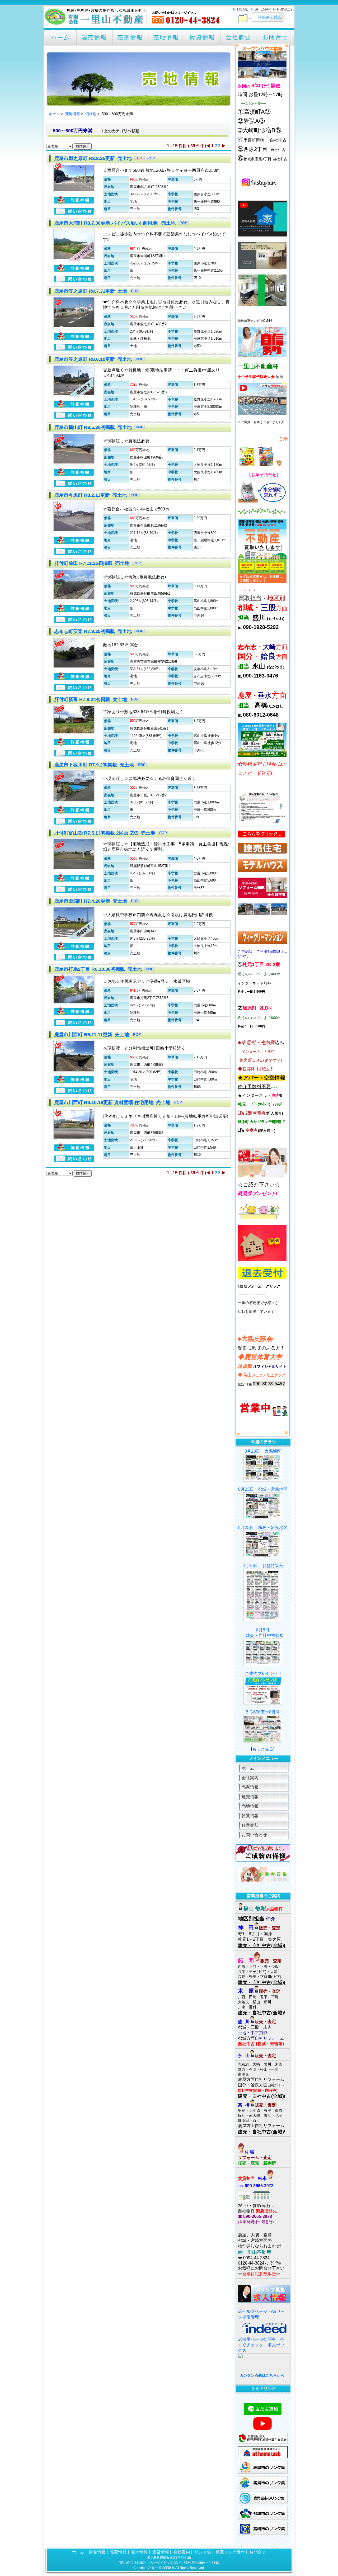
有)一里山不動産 (163, 2568)
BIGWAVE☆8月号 (263, 1712)
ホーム (54, 114)
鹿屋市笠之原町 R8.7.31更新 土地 (91, 291)
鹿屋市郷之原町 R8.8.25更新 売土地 (94, 158)
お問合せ (258, 2552)
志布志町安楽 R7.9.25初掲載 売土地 (94, 631)
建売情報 (250, 1797)
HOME (243, 9)
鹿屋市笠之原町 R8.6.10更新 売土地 (94, 359)
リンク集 (203, 2552)
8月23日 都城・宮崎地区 (263, 1489)
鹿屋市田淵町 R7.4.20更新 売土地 (91, 901)
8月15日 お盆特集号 (263, 1566)
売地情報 (73, 114)
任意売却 (250, 1825)
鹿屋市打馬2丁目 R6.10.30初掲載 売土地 (99, 969)
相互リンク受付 (230, 2552)
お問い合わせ (254, 1835)
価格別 (91, 114)
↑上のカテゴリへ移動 (121, 131)
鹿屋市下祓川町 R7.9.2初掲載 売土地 (95, 765)
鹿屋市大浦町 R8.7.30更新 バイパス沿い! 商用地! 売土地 (116, 223)
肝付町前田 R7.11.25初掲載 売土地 (92, 563)
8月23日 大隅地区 (263, 1451)
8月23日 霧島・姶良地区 (263, 1528)
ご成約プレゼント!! (263, 1673)
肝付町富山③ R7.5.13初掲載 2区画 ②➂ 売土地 (105, 833)
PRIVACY (285, 9)
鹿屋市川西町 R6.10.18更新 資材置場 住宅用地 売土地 (113, 1102)
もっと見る (263, 1749)
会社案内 (250, 1778)
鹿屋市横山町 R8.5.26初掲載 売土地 (94, 427)
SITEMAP (263, 9)
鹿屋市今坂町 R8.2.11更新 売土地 (91, 495)
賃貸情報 (250, 1816)
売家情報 (250, 1787)
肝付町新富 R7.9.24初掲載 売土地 (91, 699)
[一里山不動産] (133, 26)
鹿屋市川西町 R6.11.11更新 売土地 (92, 1035)
